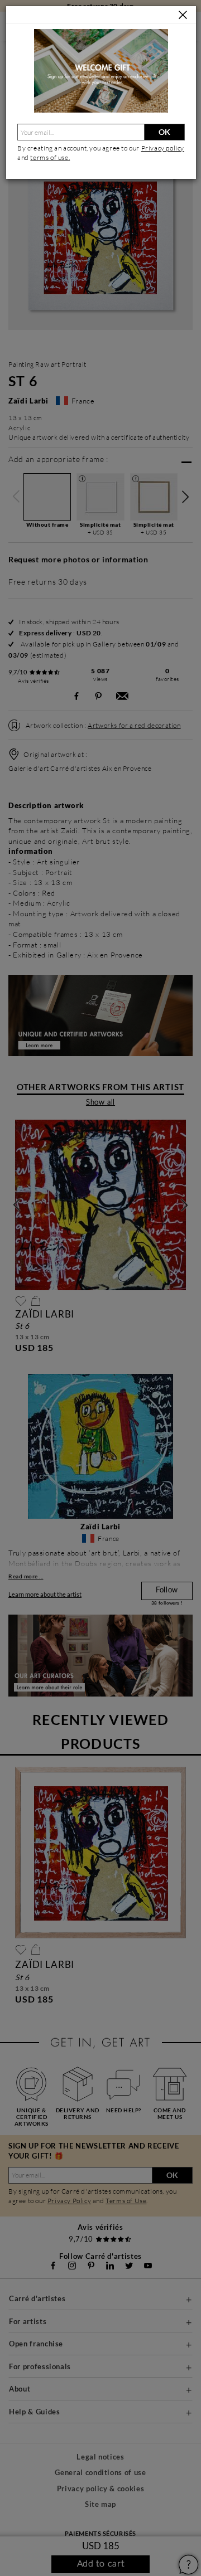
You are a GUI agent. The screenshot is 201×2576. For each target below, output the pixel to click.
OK (164, 132)
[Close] (183, 15)
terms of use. (50, 157)
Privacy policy (163, 148)
